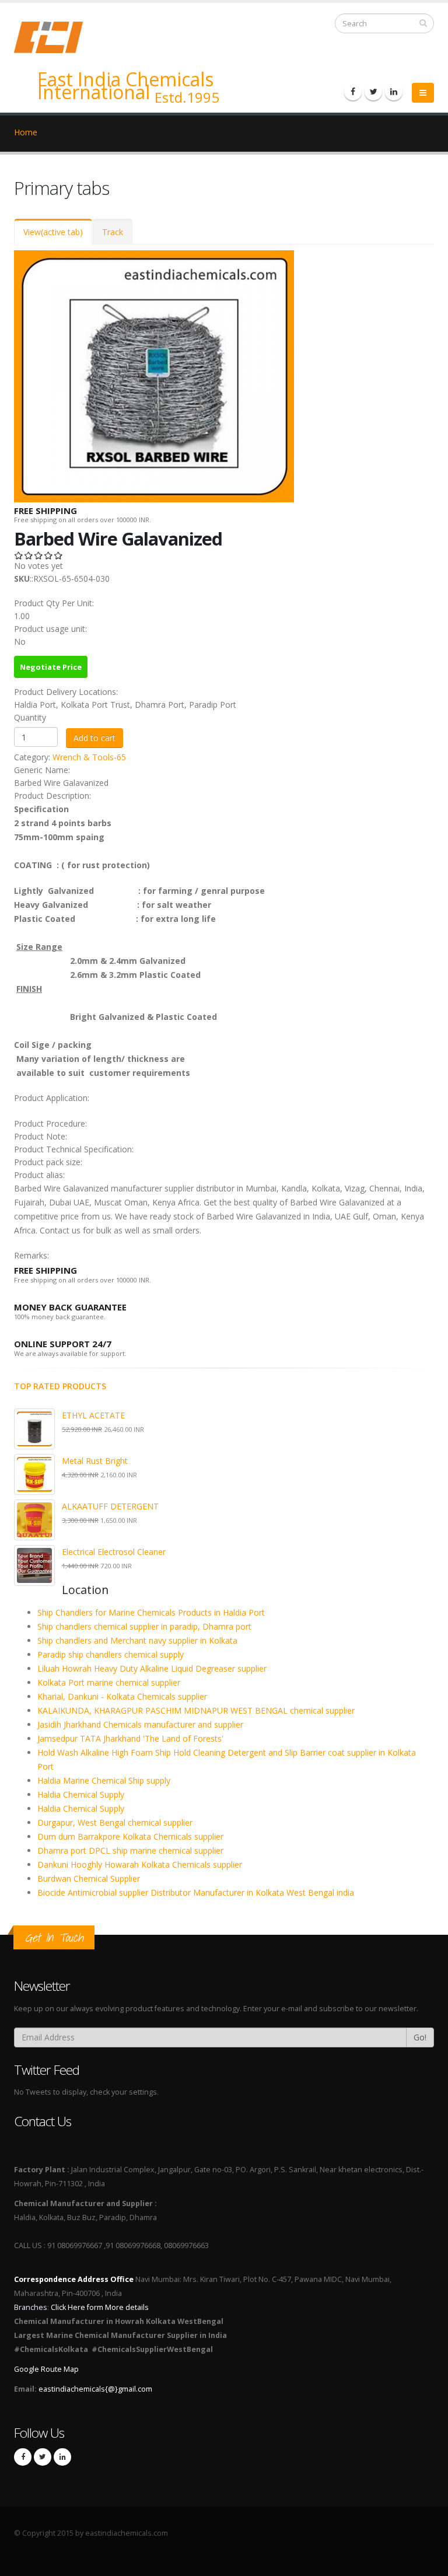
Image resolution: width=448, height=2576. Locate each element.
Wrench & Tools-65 (89, 757)
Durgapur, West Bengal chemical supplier (115, 1822)
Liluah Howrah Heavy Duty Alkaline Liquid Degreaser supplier (152, 1668)
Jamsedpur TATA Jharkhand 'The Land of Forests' (130, 1738)
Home (26, 132)
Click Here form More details (100, 2307)
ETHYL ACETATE (93, 1415)
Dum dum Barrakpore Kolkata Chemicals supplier (130, 1836)
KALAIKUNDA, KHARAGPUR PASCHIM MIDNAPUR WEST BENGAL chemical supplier (196, 1710)
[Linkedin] (394, 92)
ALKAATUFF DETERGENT (110, 1506)
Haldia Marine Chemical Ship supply (104, 1780)
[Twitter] (373, 92)
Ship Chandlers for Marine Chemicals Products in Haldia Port (151, 1612)
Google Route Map (46, 2369)
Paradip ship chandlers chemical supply (111, 1654)
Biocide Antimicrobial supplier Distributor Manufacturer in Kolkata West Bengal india (196, 1892)
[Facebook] (353, 92)
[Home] (55, 36)
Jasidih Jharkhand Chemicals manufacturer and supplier (140, 1724)
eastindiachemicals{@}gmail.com (95, 2389)
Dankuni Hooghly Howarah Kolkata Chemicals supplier (140, 1864)
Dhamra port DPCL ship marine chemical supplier (130, 1850)
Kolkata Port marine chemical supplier (109, 1682)
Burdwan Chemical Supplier (89, 1878)
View (53, 232)
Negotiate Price (51, 667)
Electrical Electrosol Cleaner (114, 1552)
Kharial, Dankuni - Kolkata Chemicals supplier (122, 1696)
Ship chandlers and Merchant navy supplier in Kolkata (137, 1640)
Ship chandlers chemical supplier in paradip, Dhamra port (144, 1626)
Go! (420, 2037)
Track (113, 232)
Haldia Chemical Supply (81, 1794)
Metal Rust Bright (95, 1461)
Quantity (30, 717)
